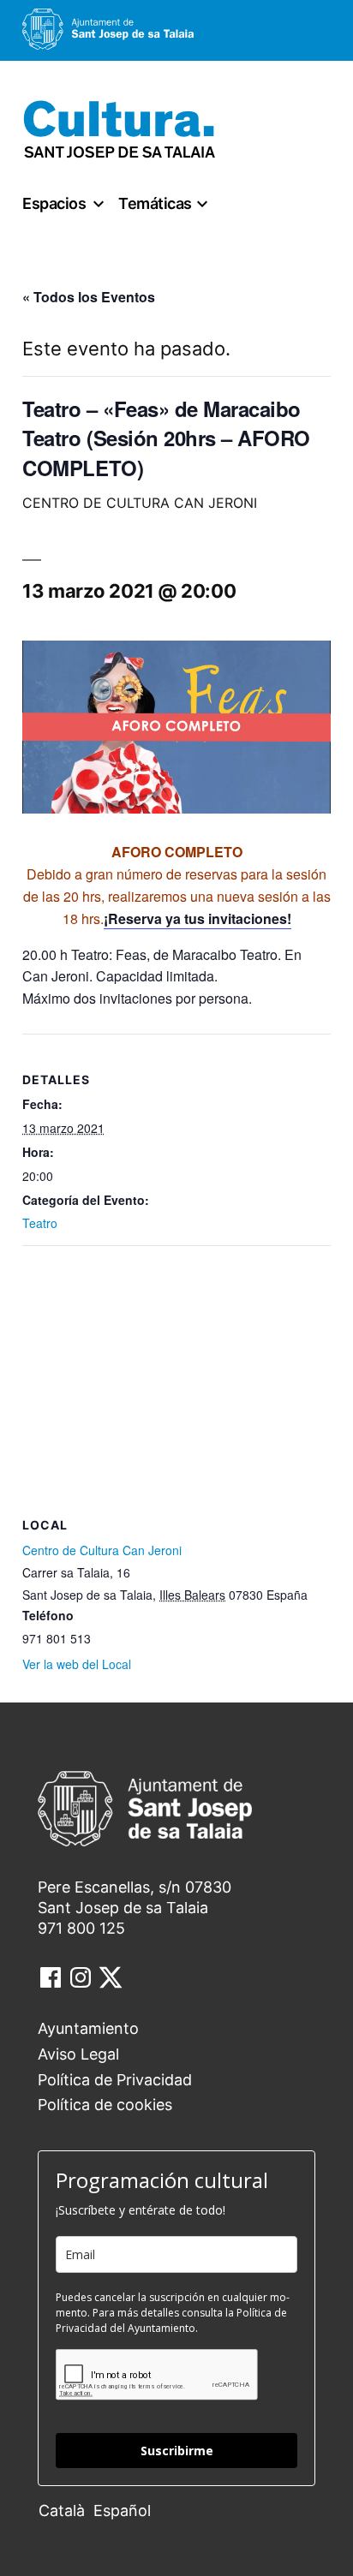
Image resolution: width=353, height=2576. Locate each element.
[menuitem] (66, 2510)
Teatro (40, 1223)
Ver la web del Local (77, 1664)
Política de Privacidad (115, 2080)
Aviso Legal (78, 2054)
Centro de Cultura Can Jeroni (102, 1550)
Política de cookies (105, 2105)
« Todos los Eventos (89, 297)
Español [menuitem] (122, 2510)
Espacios (54, 203)
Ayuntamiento (88, 2028)
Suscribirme (177, 2451)
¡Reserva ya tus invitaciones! (197, 918)
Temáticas (155, 203)
